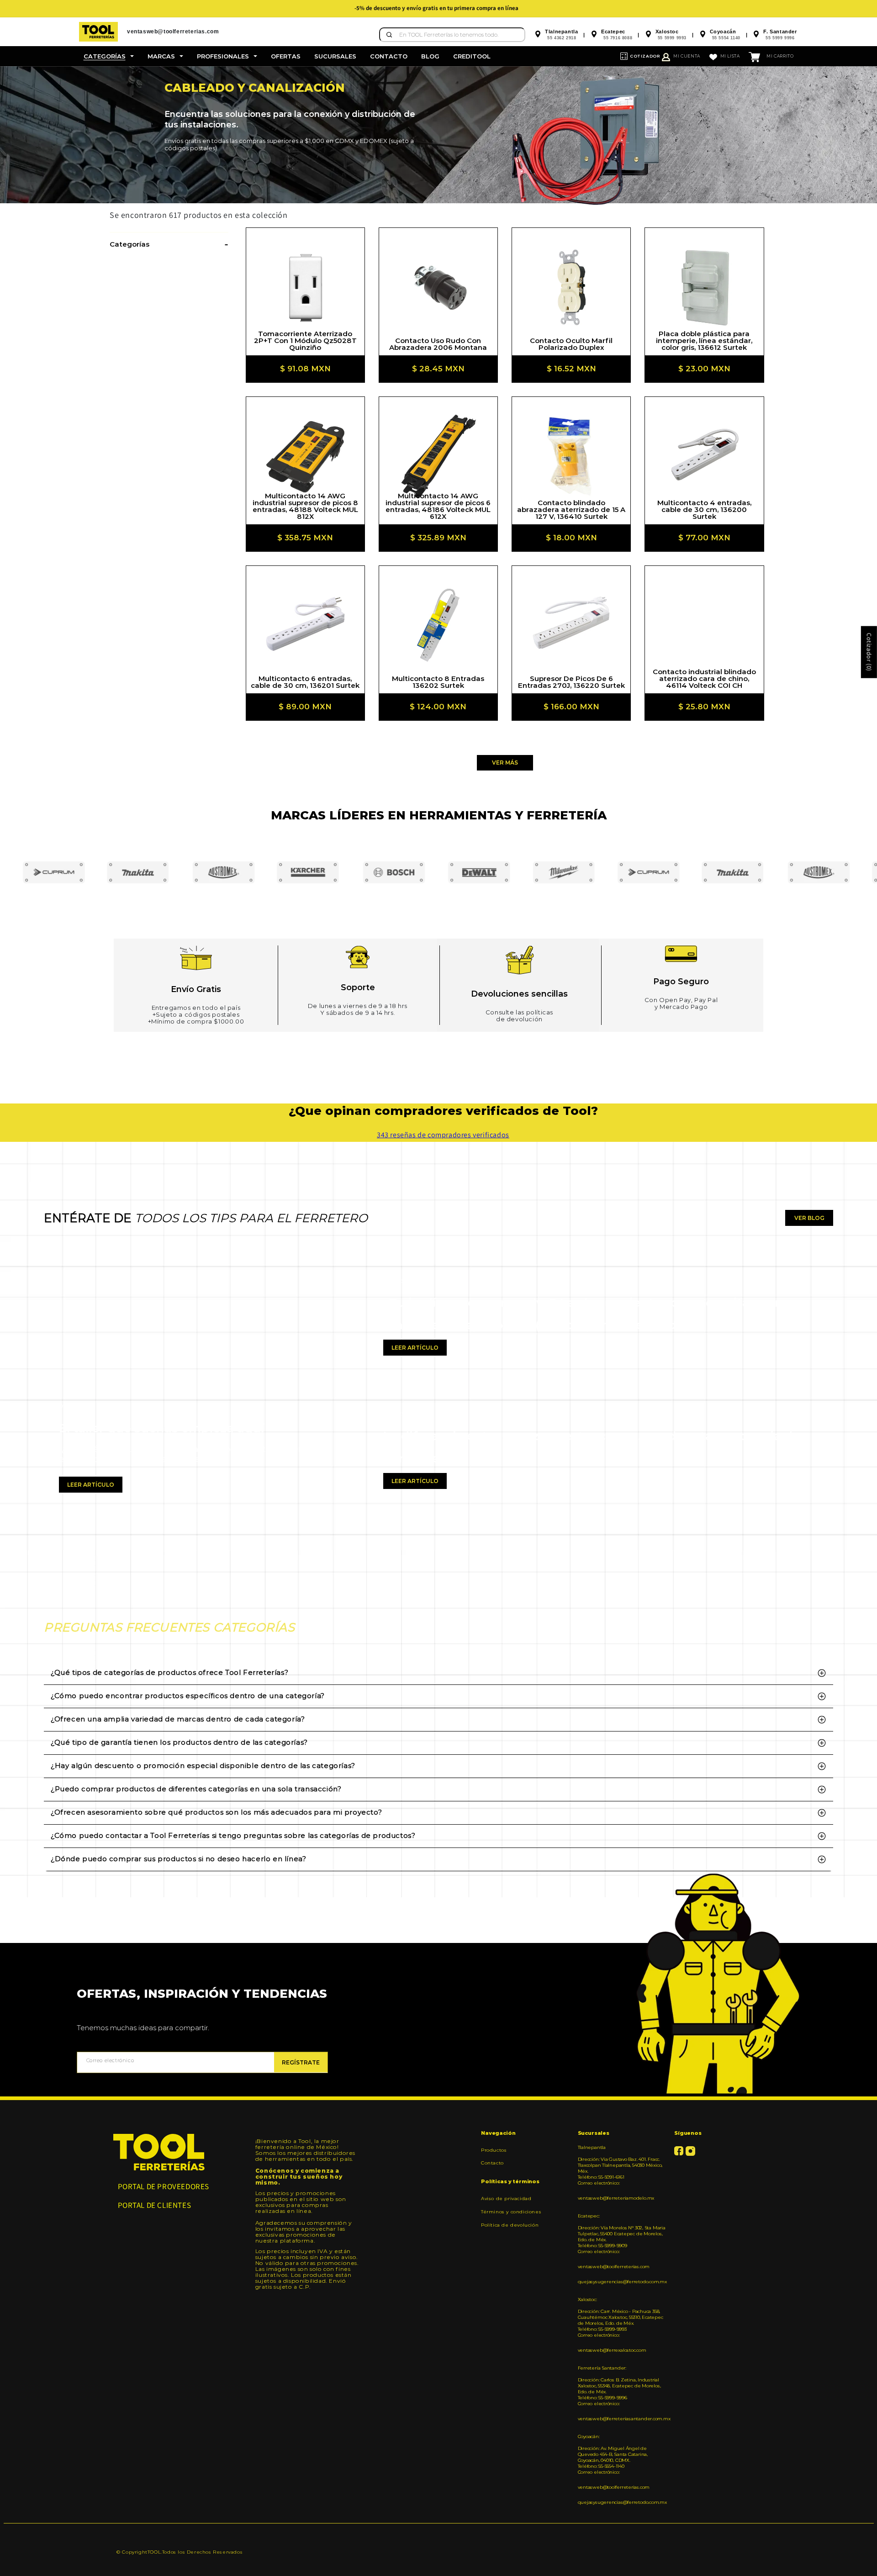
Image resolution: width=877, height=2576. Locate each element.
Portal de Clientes (155, 2205)
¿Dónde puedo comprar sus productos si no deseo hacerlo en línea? (178, 1859)
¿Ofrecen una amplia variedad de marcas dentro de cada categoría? (178, 1719)
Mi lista (730, 56)
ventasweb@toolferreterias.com (614, 2267)
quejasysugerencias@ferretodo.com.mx (622, 2282)
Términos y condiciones (511, 2212)
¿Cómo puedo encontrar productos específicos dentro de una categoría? (188, 1696)
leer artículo (91, 1485)
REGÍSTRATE (301, 2062)
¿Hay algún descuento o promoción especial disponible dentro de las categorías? (203, 1766)
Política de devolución (510, 2225)
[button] (109, 56)
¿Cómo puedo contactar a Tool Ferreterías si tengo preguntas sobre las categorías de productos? (233, 1835)
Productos (494, 2150)
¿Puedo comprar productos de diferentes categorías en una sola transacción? (196, 1789)
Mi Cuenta (687, 56)
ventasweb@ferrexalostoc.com (612, 2350)
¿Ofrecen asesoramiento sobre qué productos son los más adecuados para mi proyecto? (216, 1812)
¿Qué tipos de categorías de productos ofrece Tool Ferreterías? (169, 1672)
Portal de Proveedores (164, 2186)
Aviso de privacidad (506, 2199)
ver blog (809, 1218)
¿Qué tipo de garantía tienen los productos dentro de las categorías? (179, 1742)
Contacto (492, 2163)
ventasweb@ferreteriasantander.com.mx (623, 2419)
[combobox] (452, 35)
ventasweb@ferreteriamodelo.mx (616, 2198)
